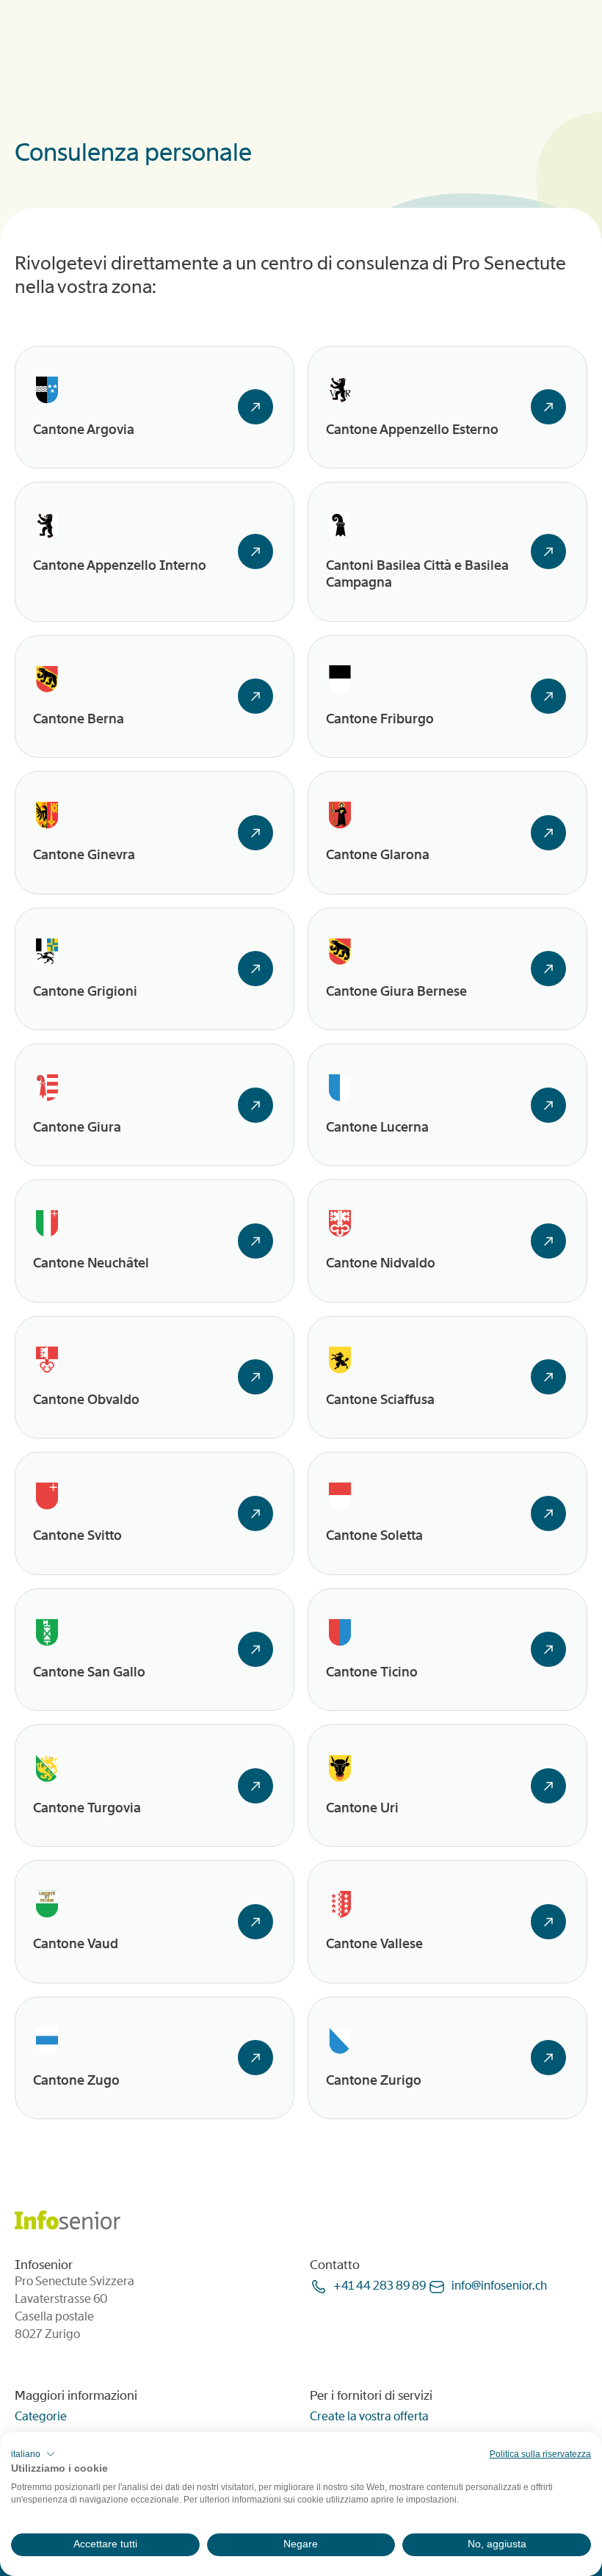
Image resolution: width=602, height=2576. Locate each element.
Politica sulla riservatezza (540, 2454)
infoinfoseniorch (499, 2286)
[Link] (255, 407)
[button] (33, 2454)
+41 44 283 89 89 (380, 2286)
